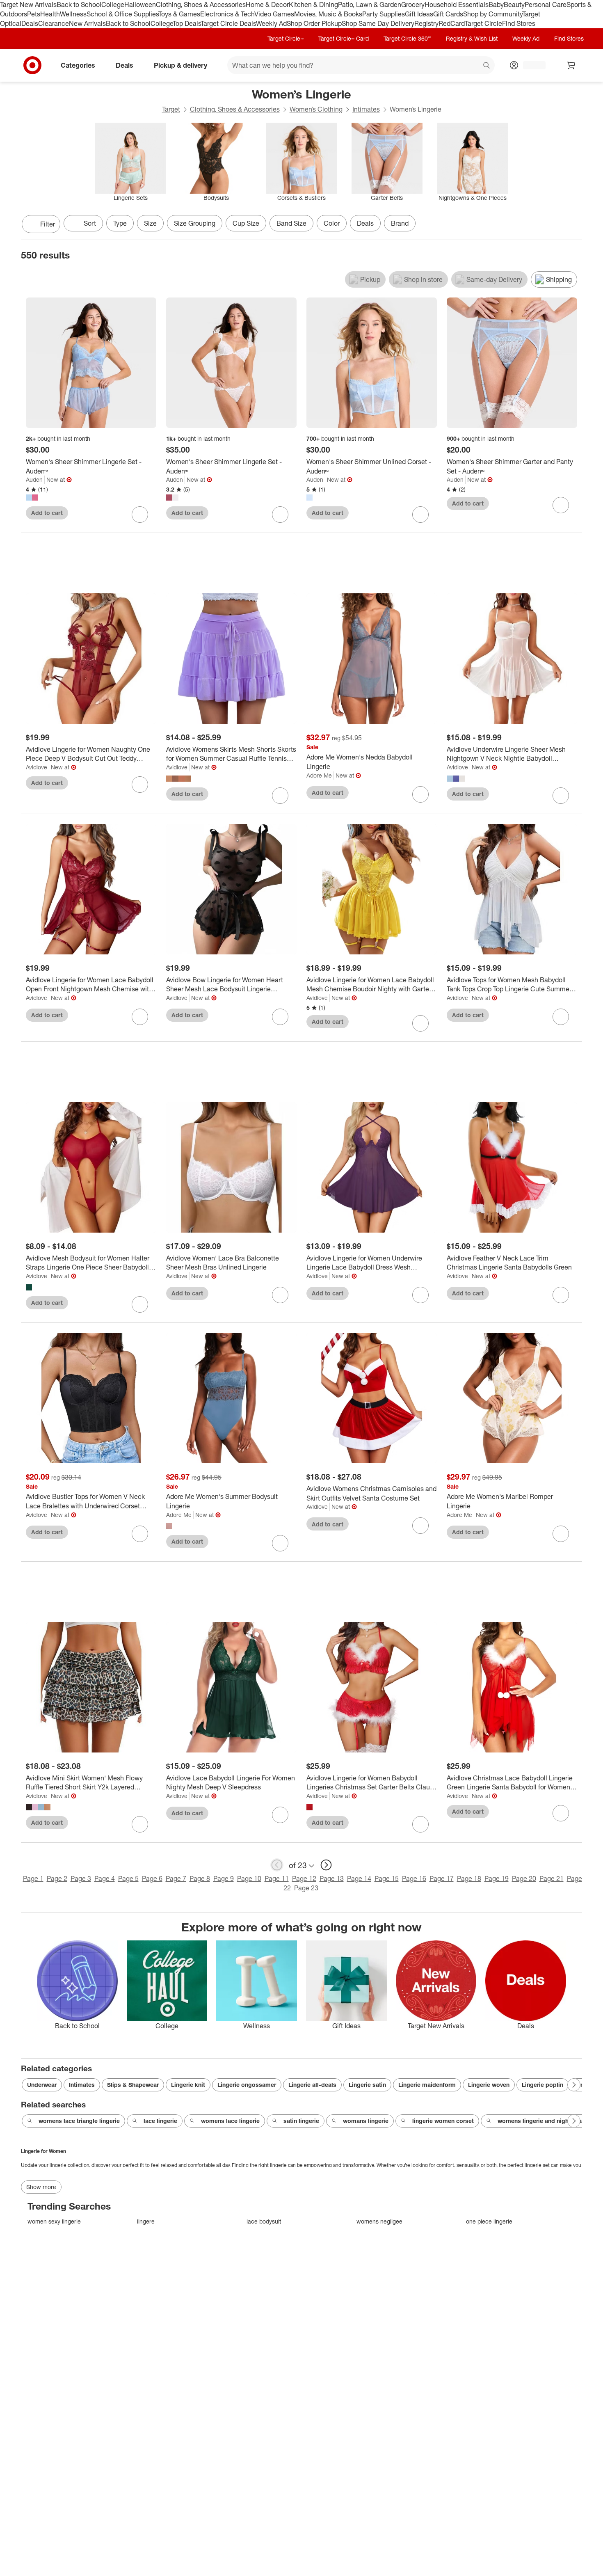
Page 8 (200, 1878)
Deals (30, 23)
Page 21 (552, 1878)
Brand (400, 223)
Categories (78, 65)
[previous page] (277, 1865)
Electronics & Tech (227, 14)
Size (150, 223)
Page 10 (249, 1878)
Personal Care (546, 5)
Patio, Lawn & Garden (370, 5)
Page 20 (524, 1878)
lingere (146, 2221)
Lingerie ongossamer (247, 2085)
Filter (48, 224)
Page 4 (105, 1878)
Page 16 (414, 1878)
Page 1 (33, 1878)
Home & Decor (267, 5)
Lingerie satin (367, 2085)
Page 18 (469, 1878)
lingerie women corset (443, 2121)
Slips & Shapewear (133, 2085)
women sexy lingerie (54, 2221)
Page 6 (152, 1878)
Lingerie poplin (542, 2085)
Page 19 (497, 1878)
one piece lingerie (489, 2221)
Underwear (42, 2085)
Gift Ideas (419, 14)
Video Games (274, 14)
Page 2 (57, 1878)
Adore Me (319, 775)
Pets (34, 14)
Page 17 (442, 1878)
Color (332, 223)
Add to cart (47, 513)
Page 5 (128, 1878)
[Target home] (32, 65)
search (487, 66)
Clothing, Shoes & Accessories (201, 5)
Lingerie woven (489, 2085)
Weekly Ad (271, 23)
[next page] (326, 1865)
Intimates (366, 109)
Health (50, 14)
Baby (496, 5)
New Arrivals (87, 23)
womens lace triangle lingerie (79, 2121)
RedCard (452, 23)
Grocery (413, 5)
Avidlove (37, 767)
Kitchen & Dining (313, 5)
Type (120, 223)
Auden (34, 479)
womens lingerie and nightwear (541, 2121)
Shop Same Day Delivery (378, 23)
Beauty (514, 5)
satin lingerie (301, 2121)
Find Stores (519, 23)
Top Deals (187, 23)
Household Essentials (457, 5)
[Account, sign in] (530, 65)
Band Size (291, 223)
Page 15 (387, 1878)
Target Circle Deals (228, 23)
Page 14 (359, 1878)
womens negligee (379, 2221)
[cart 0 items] (571, 65)
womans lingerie (366, 2121)
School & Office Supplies (122, 14)
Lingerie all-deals (312, 2085)
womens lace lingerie (230, 2121)
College (113, 5)
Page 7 (176, 1878)
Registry (426, 23)
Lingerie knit (188, 2085)
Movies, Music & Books (328, 14)
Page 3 (81, 1878)
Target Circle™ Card (344, 38)
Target (171, 109)
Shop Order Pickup (314, 23)
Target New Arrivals (28, 5)
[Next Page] (574, 225)
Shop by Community (493, 14)
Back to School (79, 5)
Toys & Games (179, 14)
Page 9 (224, 1878)
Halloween (140, 5)
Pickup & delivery (180, 65)
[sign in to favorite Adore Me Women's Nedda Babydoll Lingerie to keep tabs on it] (420, 794)
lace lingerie (160, 2121)
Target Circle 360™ (407, 38)
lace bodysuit (264, 2221)
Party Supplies (384, 14)
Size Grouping (195, 223)
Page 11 (277, 1878)
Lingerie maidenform (427, 2085)
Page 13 (332, 1878)
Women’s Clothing (316, 109)
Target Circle (483, 23)
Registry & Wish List (472, 38)
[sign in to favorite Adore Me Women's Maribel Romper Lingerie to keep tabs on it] (561, 1534)
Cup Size (246, 223)
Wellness (73, 14)
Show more (41, 2187)
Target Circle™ (286, 38)
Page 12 (304, 1878)
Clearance (54, 23)
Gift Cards (448, 14)
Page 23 (306, 1888)
